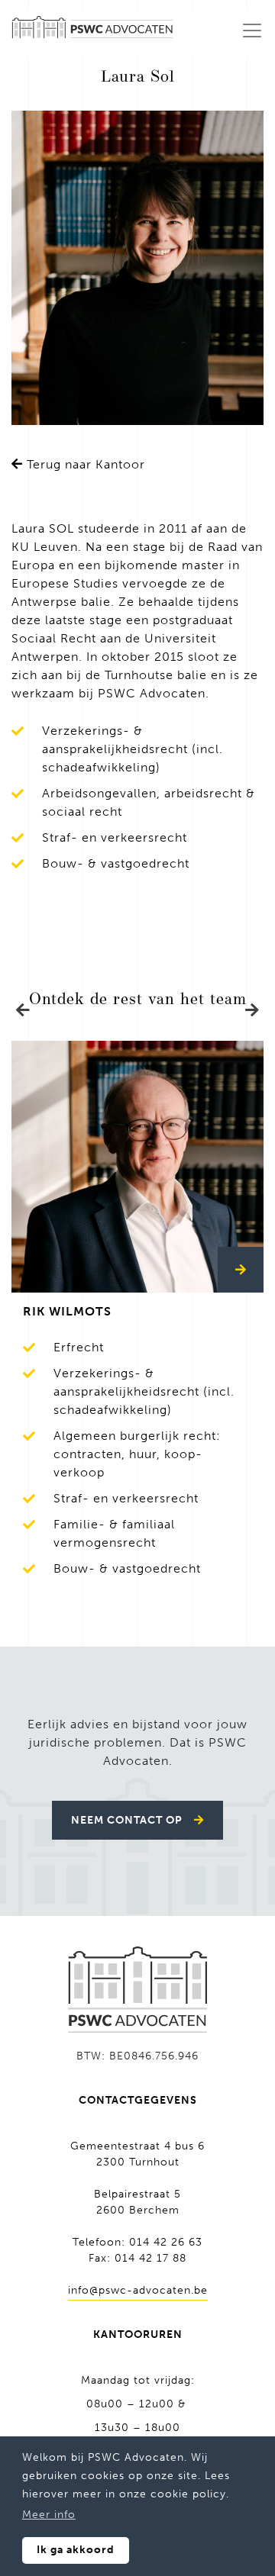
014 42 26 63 (166, 2242)
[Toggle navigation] (252, 31)
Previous (23, 1010)
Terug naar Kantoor (84, 464)
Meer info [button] (49, 2515)
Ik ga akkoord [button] (76, 2550)
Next (252, 1010)
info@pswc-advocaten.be (138, 2290)
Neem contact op (127, 1820)
